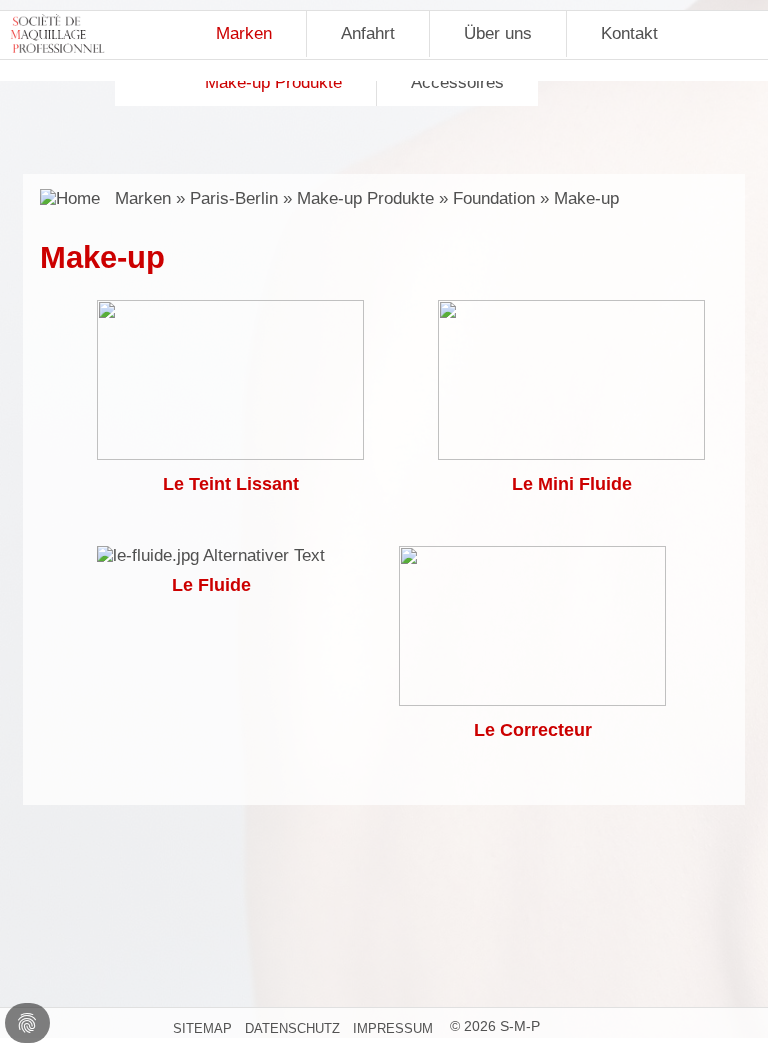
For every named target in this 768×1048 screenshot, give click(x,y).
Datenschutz (292, 1028)
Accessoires (457, 82)
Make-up (586, 198)
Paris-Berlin (234, 198)
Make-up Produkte (365, 198)
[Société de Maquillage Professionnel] (57, 38)
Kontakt (629, 33)
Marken (244, 33)
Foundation (494, 198)
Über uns (498, 33)
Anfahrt (368, 33)
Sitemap (202, 1028)
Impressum (393, 1028)
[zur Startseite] (72, 198)
